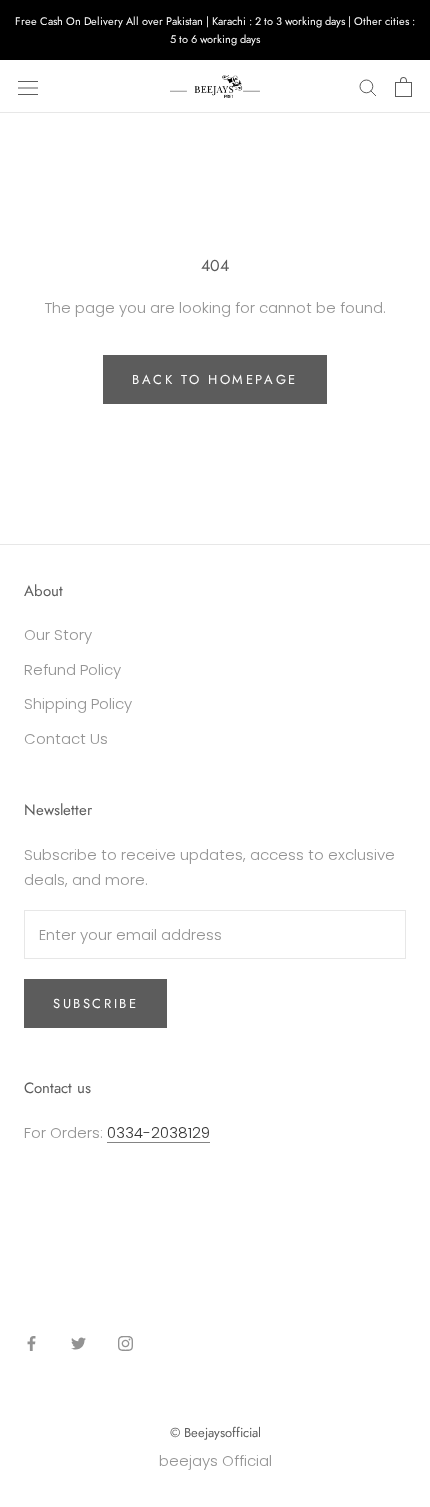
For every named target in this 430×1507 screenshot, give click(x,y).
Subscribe (95, 1003)
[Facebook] (31, 1342)
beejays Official (215, 1460)
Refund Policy (72, 669)
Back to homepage (215, 379)
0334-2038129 (158, 1132)
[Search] (368, 86)
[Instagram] (125, 1342)
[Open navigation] (28, 87)
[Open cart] (403, 87)
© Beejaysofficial (215, 1432)
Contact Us (66, 738)
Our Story (58, 634)
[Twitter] (78, 1342)
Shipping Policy (78, 703)
